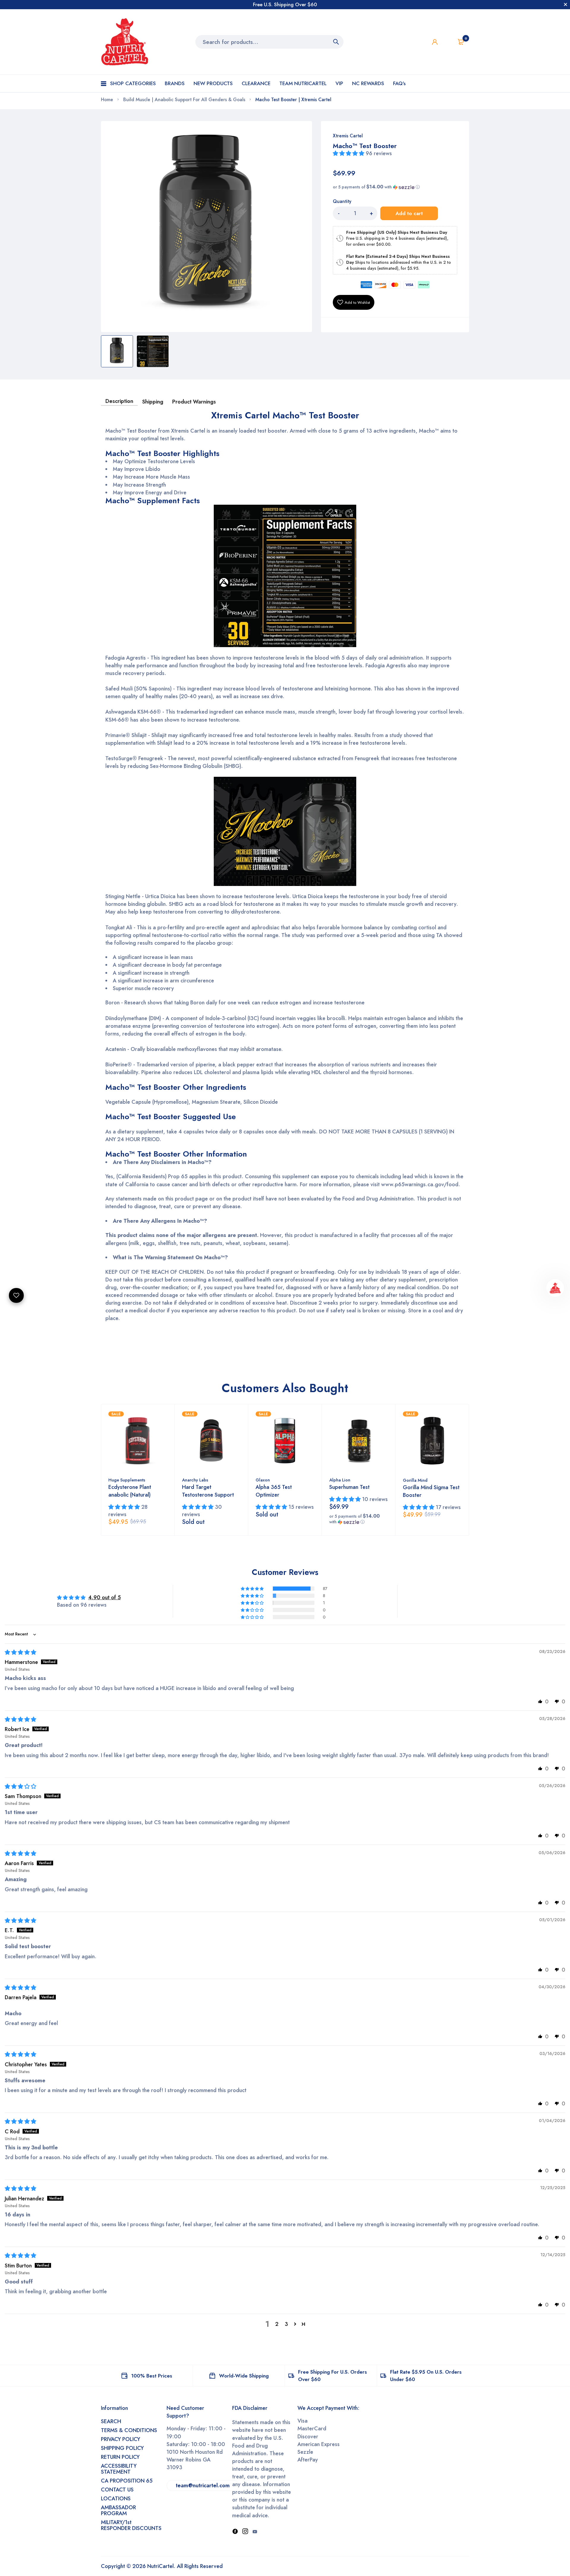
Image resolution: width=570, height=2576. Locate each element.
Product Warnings (194, 402)
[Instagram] (245, 2532)
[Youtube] (255, 2532)
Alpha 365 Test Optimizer (274, 1491)
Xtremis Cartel (348, 136)
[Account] (435, 42)
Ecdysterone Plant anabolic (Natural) (130, 1491)
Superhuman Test (349, 1487)
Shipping (153, 402)
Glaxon (263, 1480)
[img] (20, 1652)
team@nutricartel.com (203, 2486)
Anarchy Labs (195, 1480)
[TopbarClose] (566, 4)
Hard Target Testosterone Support (208, 1491)
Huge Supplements (127, 1480)
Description (119, 401)
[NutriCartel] (125, 42)
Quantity (342, 201)
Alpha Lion (340, 1480)
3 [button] (286, 2324)
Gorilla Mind (415, 1480)
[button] (349, 153)
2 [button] (277, 2324)
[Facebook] (235, 2532)
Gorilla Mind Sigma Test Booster (431, 1491)
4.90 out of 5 (104, 1597)
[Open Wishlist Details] (448, 42)
